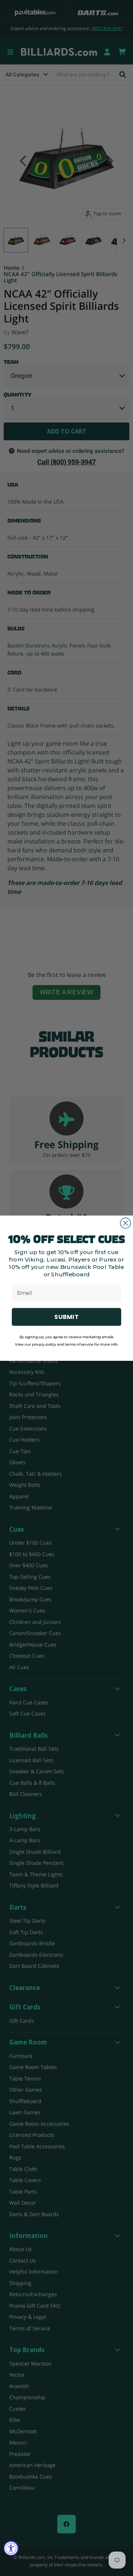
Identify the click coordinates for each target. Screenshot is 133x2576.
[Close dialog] (126, 1223)
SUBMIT (66, 1317)
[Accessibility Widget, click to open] (11, 2548)
